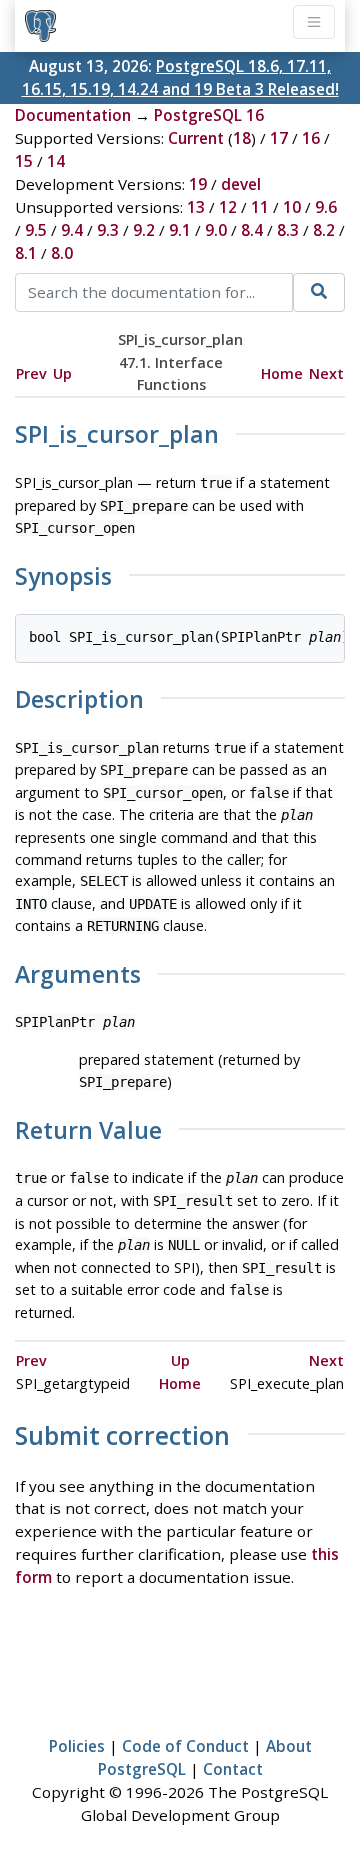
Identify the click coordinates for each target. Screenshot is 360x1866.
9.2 (144, 230)
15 (24, 161)
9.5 (36, 230)
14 (56, 161)
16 (311, 138)
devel (241, 184)
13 (196, 207)
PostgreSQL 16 (209, 115)
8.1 (26, 253)
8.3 (288, 230)
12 (228, 207)
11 (260, 207)
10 (292, 207)
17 (279, 138)
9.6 (326, 207)
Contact (233, 1769)
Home (282, 373)
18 (242, 138)
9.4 (72, 230)
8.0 (62, 253)
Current (196, 138)
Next (326, 373)
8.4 (252, 230)
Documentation (73, 115)
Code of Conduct (185, 1746)
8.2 (324, 230)
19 (198, 184)
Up (62, 373)
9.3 (108, 230)
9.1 (180, 230)
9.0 (216, 230)
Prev (31, 373)
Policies (77, 1746)
